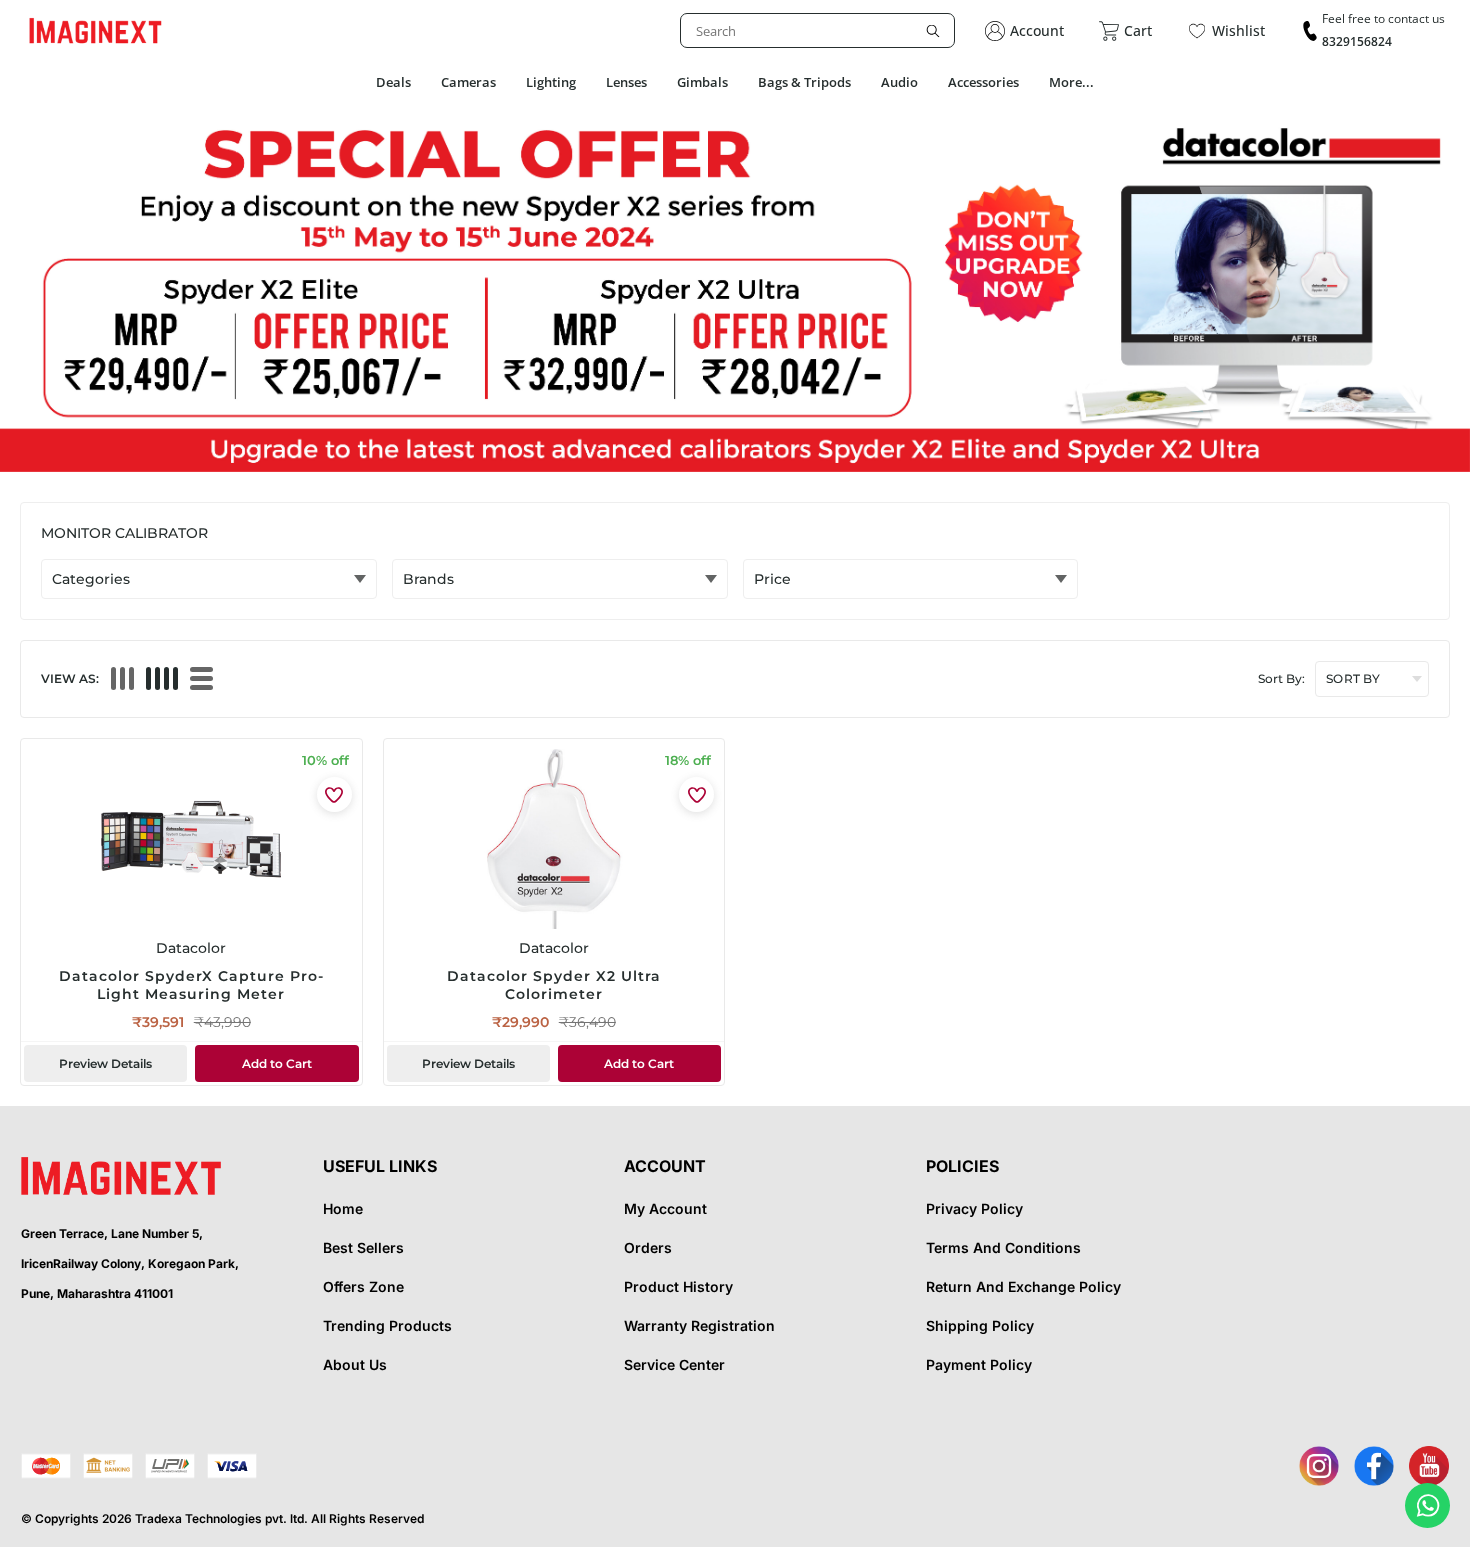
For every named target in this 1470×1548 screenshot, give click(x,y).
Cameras (468, 82)
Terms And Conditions (1003, 1247)
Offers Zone (363, 1286)
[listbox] (817, 30)
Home (343, 1208)
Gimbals (702, 82)
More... (1071, 82)
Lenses (626, 82)
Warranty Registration (699, 1325)
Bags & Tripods (804, 82)
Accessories (983, 82)
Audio (899, 82)
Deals (393, 82)
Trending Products (387, 1325)
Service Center (674, 1364)
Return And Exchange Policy (1023, 1286)
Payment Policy (979, 1364)
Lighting (551, 82)
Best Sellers (363, 1247)
